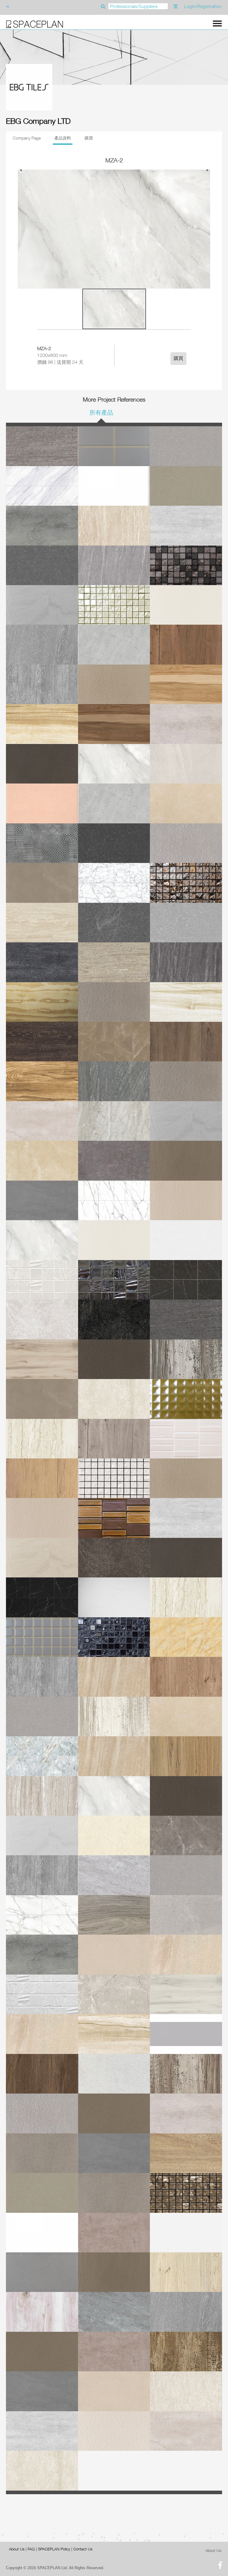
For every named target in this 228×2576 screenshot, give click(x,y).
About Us (17, 2549)
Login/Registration (203, 6)
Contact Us (83, 2549)
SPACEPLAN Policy (54, 2549)
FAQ (31, 2549)
